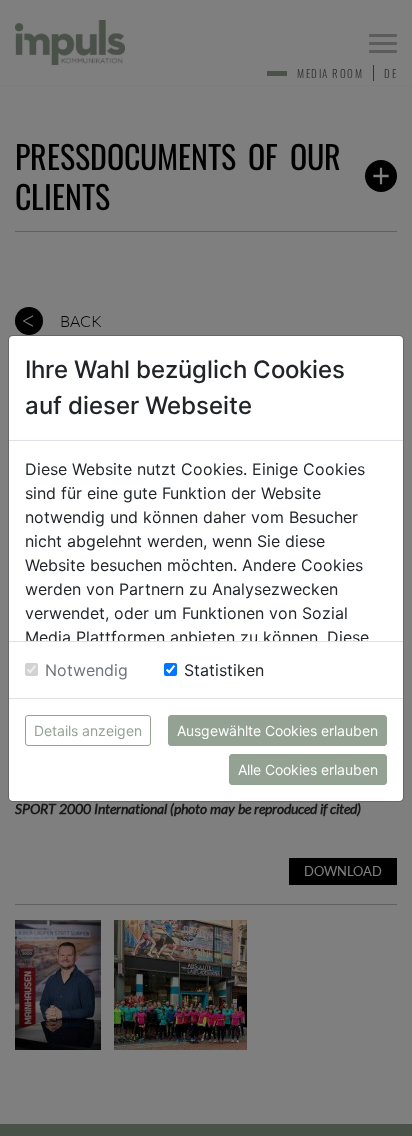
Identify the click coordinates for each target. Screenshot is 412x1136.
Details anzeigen (88, 730)
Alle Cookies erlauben (308, 769)
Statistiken (224, 670)
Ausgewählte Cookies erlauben (277, 730)
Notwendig (86, 670)
